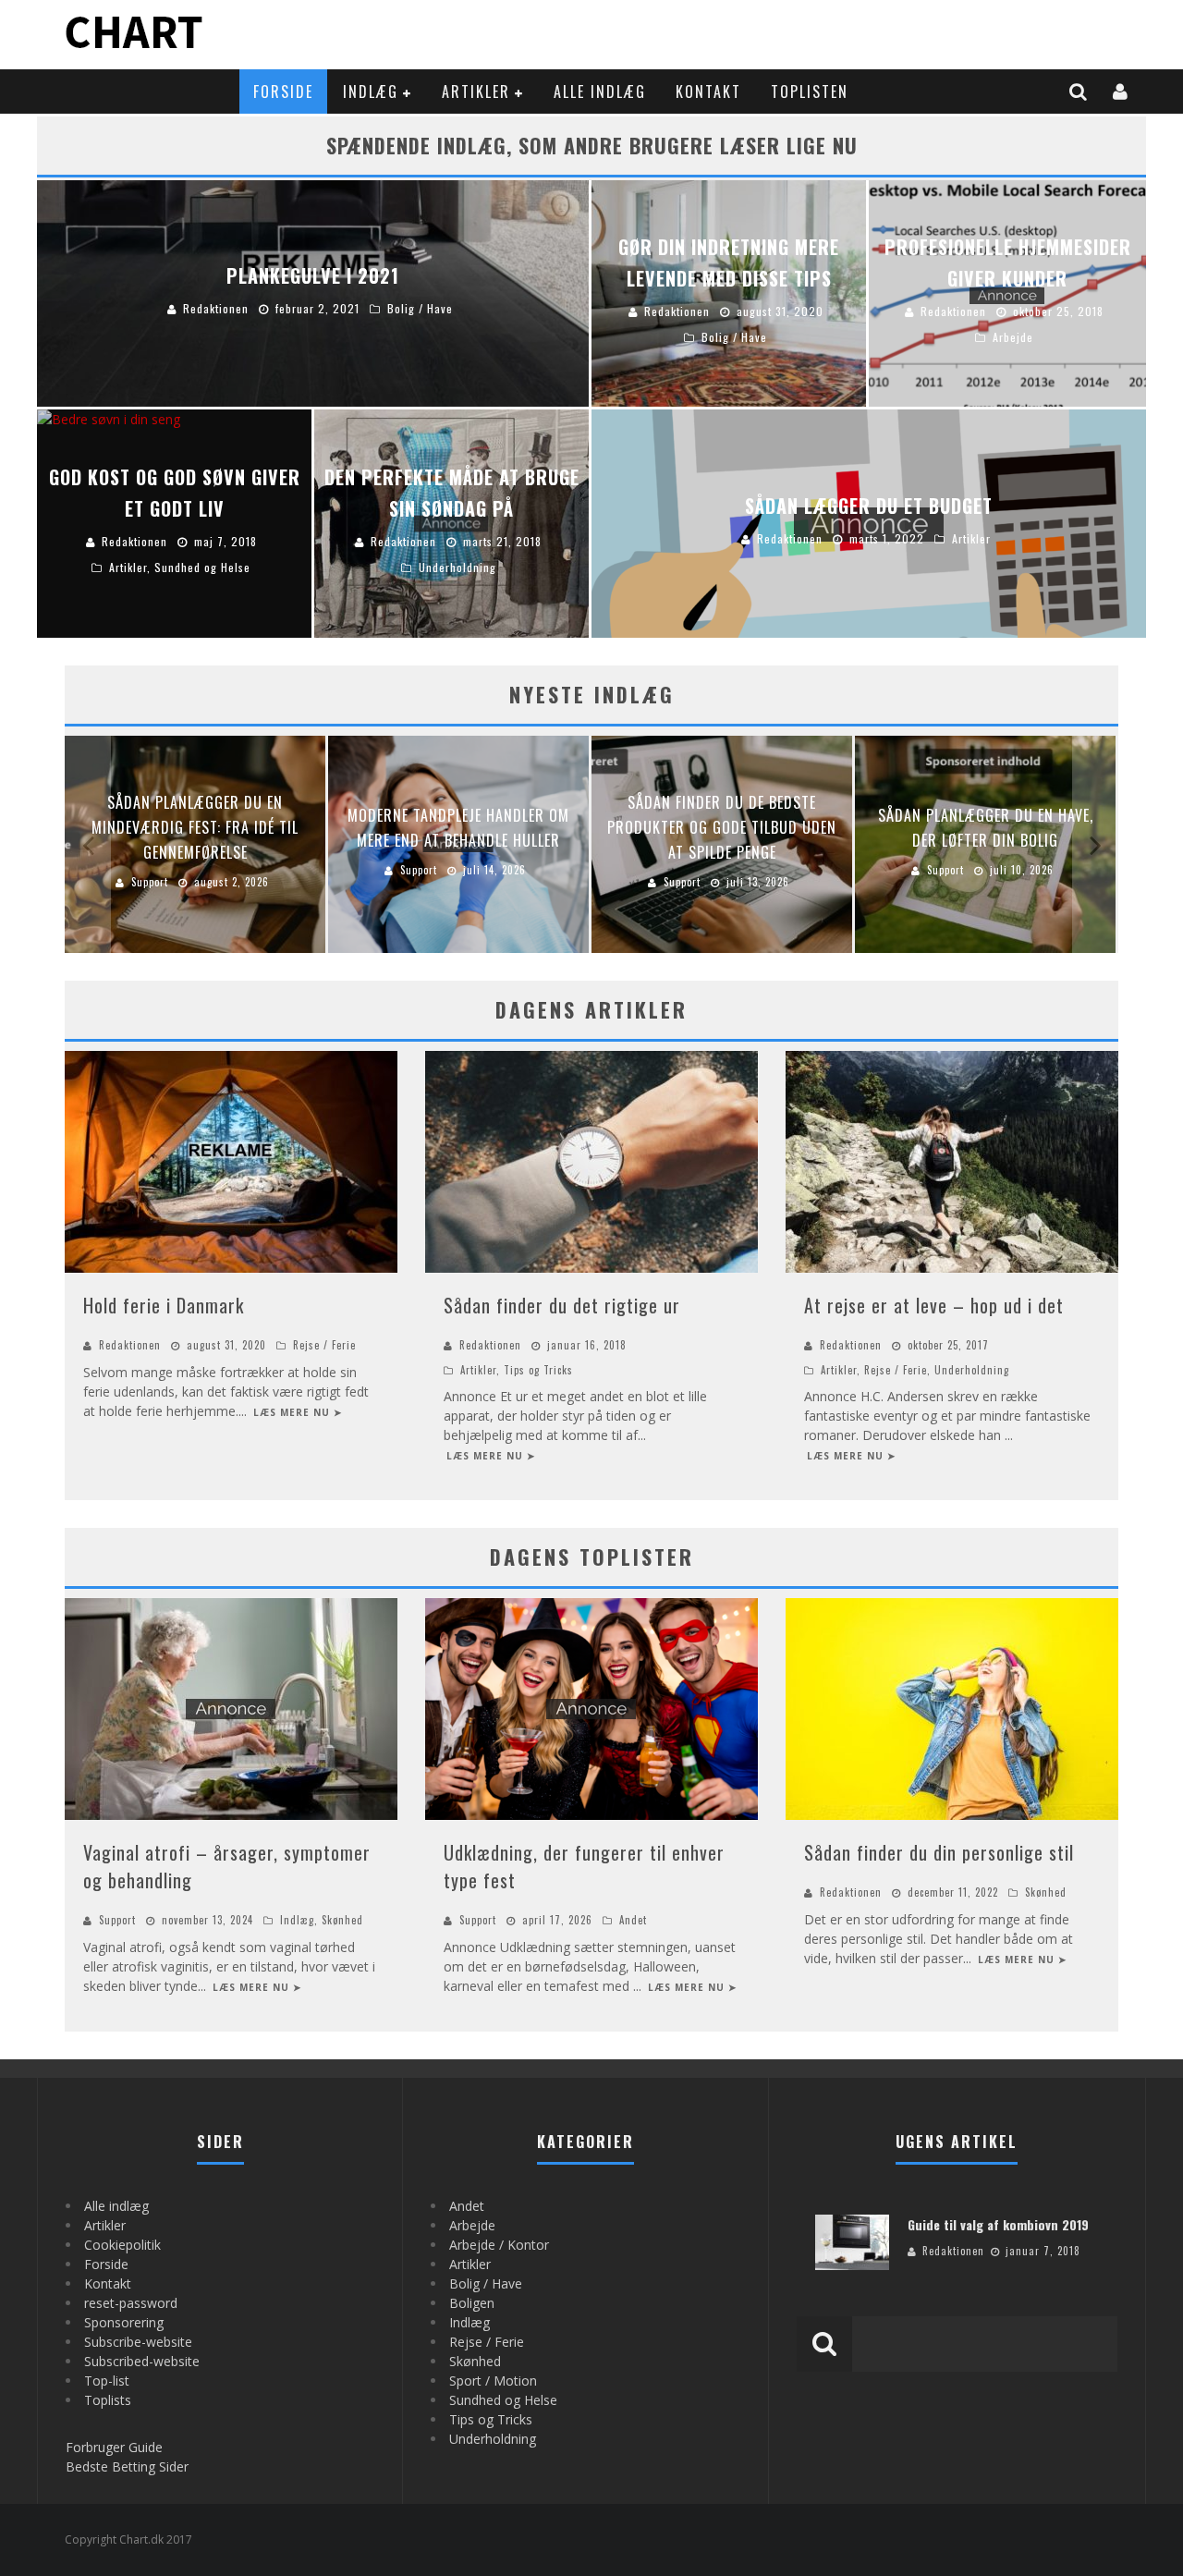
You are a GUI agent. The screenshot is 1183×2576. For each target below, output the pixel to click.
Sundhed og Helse (503, 2400)
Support (117, 1920)
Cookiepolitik (122, 2245)
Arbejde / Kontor (499, 2245)
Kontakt (708, 92)
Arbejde (472, 2225)
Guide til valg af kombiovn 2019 (998, 2224)
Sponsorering (124, 2322)
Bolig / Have (486, 2283)
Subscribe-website (138, 2342)
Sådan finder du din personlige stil (939, 1852)
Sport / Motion (493, 2381)
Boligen (472, 2303)
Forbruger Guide (114, 2447)
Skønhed (342, 1920)
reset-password (131, 2303)
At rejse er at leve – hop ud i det (934, 1305)
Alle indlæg (600, 92)
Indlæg (371, 92)
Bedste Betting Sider (127, 2466)
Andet (633, 1920)
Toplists (108, 2400)
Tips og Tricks (538, 1370)
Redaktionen (130, 1345)
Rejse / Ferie (324, 1345)
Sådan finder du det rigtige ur (562, 1305)
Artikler (476, 92)
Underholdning (972, 1370)
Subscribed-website (142, 2361)
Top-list (107, 2381)
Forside (283, 92)
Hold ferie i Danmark (164, 1305)
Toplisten (810, 92)
